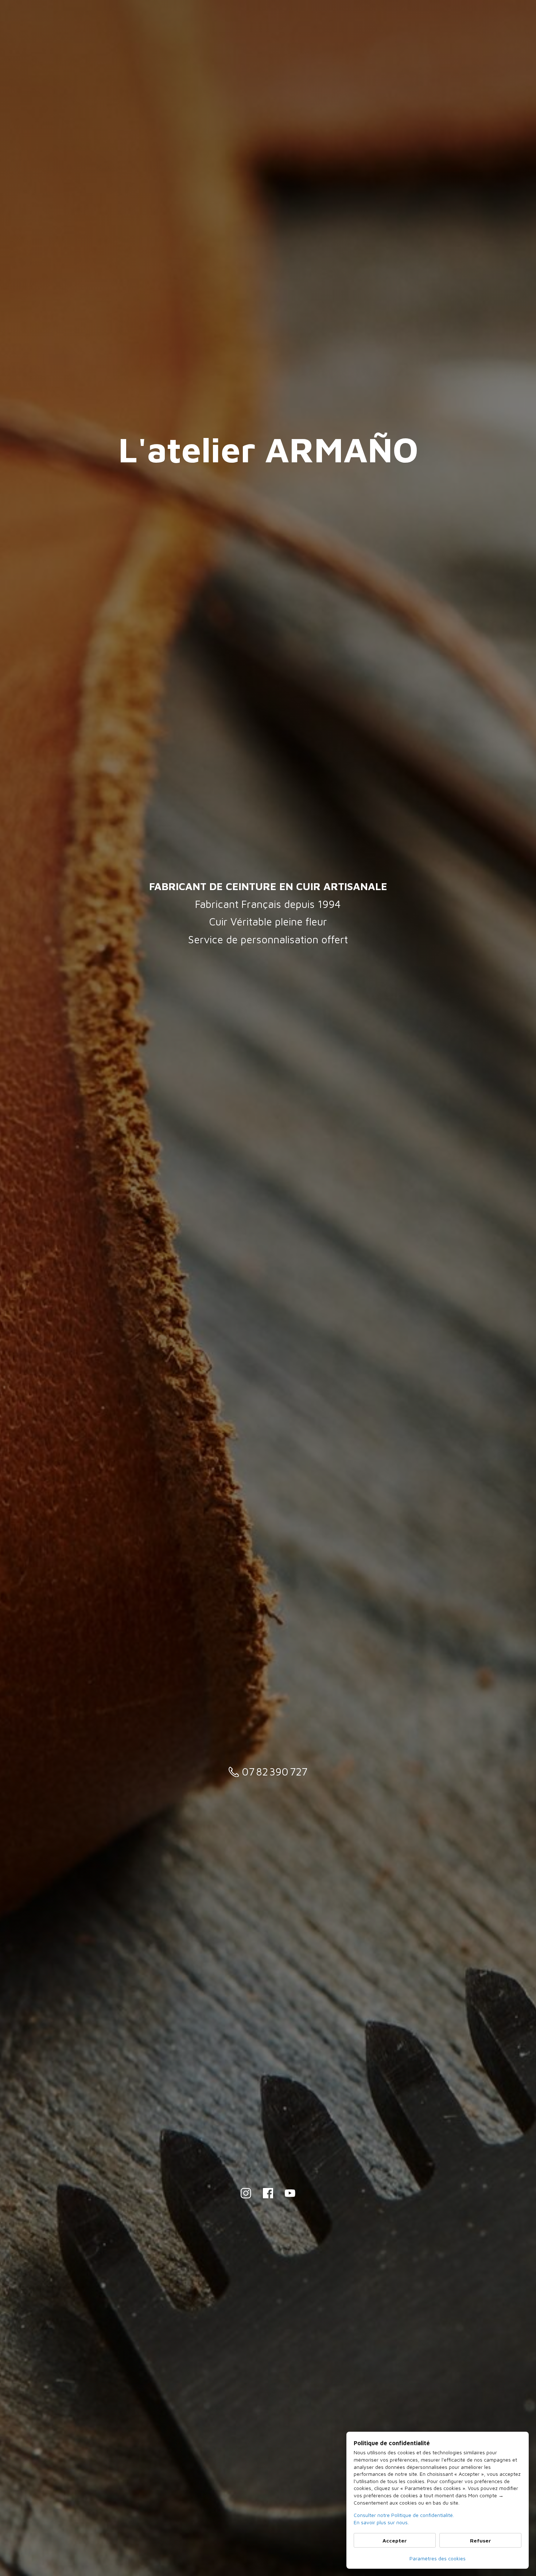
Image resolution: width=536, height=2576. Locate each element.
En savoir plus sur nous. (381, 2522)
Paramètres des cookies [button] (438, 2558)
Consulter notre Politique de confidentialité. (404, 2515)
